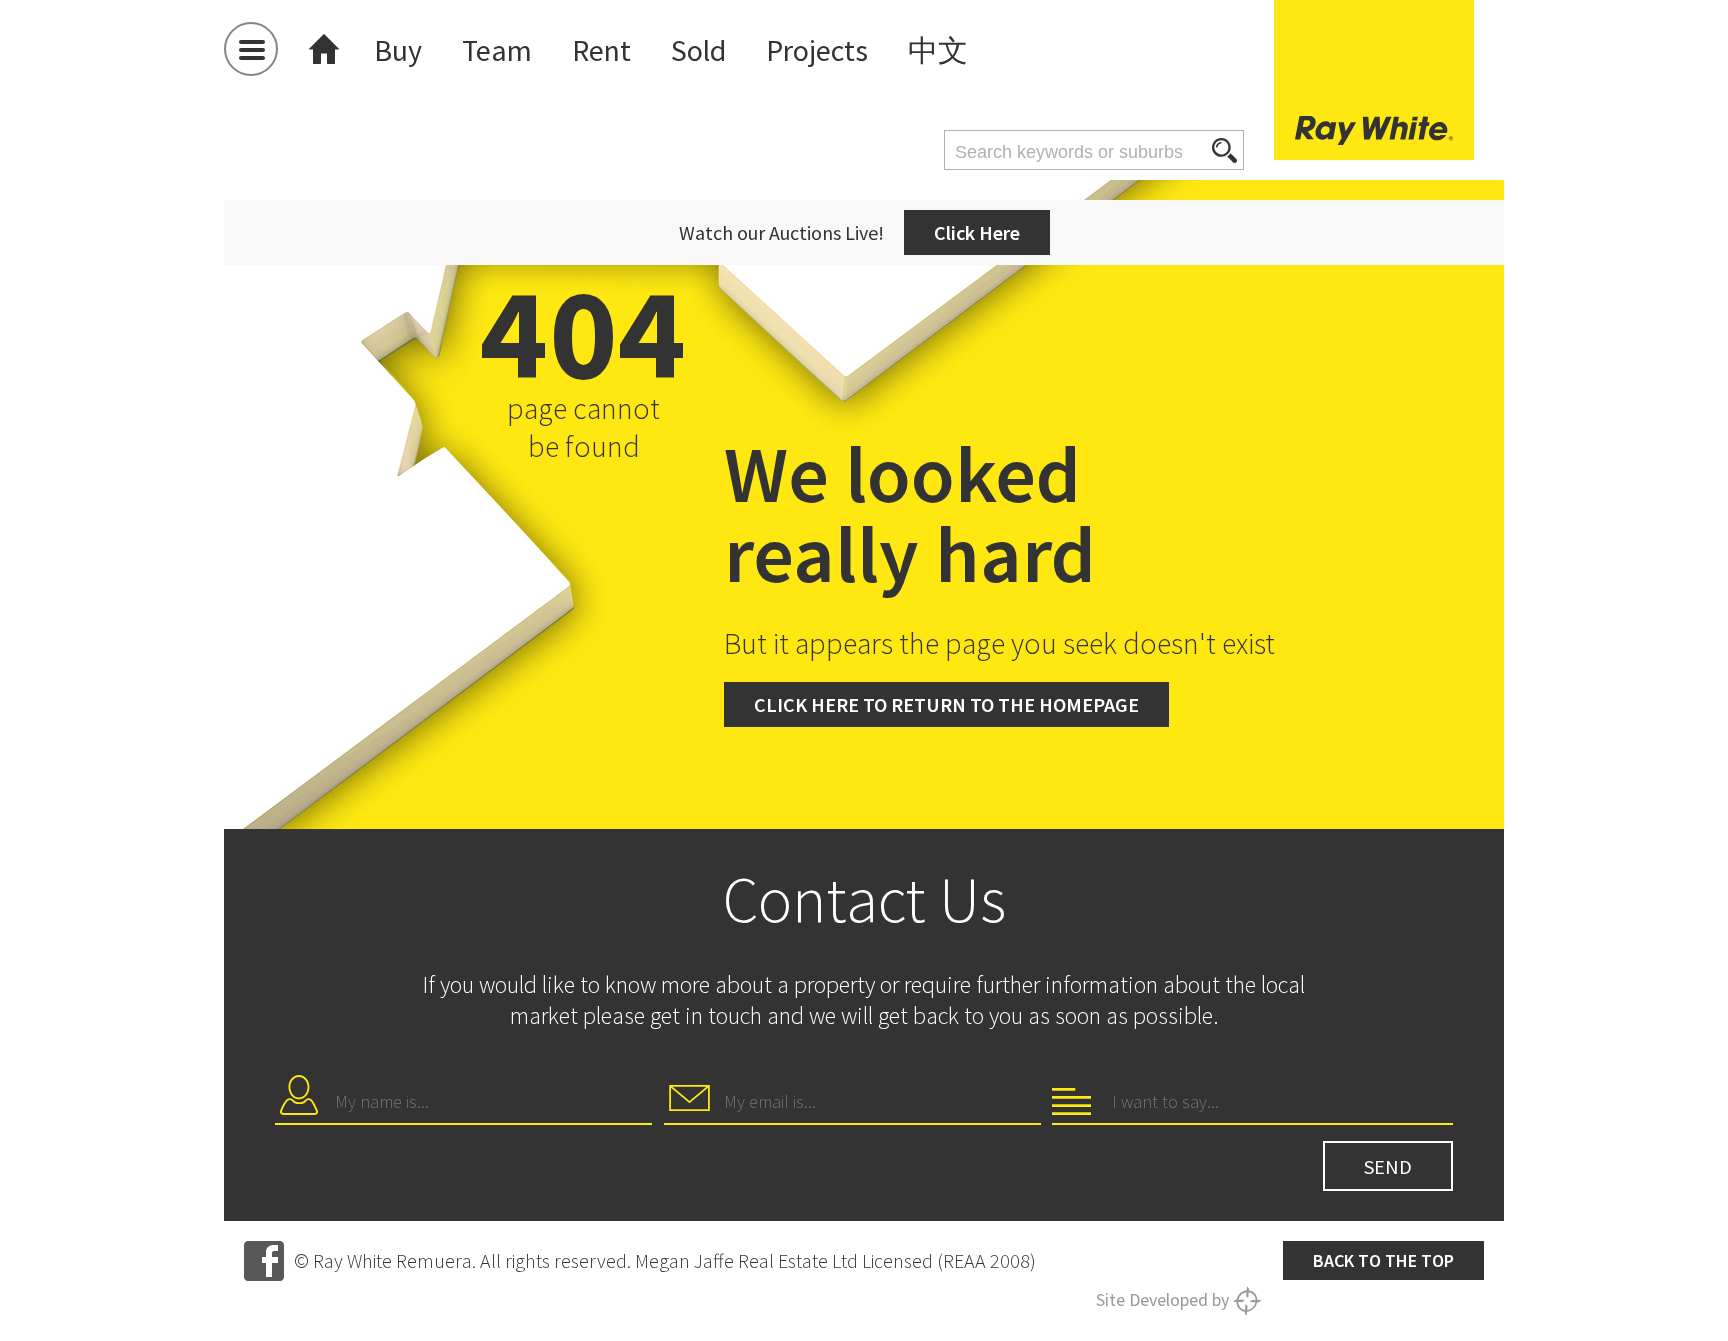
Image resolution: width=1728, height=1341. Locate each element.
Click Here (977, 232)
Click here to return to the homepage (946, 704)
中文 (938, 50)
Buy (398, 50)
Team (497, 50)
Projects (817, 50)
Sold (698, 50)
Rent (601, 50)
